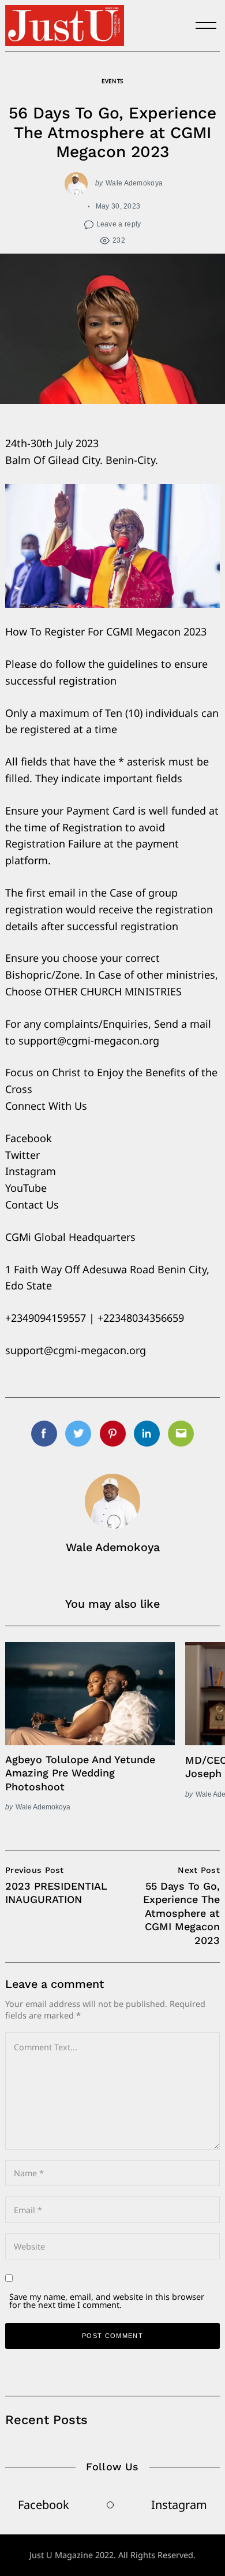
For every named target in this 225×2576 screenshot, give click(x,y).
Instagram (179, 2505)
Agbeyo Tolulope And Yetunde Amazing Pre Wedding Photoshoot (80, 1773)
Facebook (44, 2505)
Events (112, 81)
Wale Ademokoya (134, 183)
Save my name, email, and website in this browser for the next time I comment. (107, 2301)
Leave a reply (119, 224)
